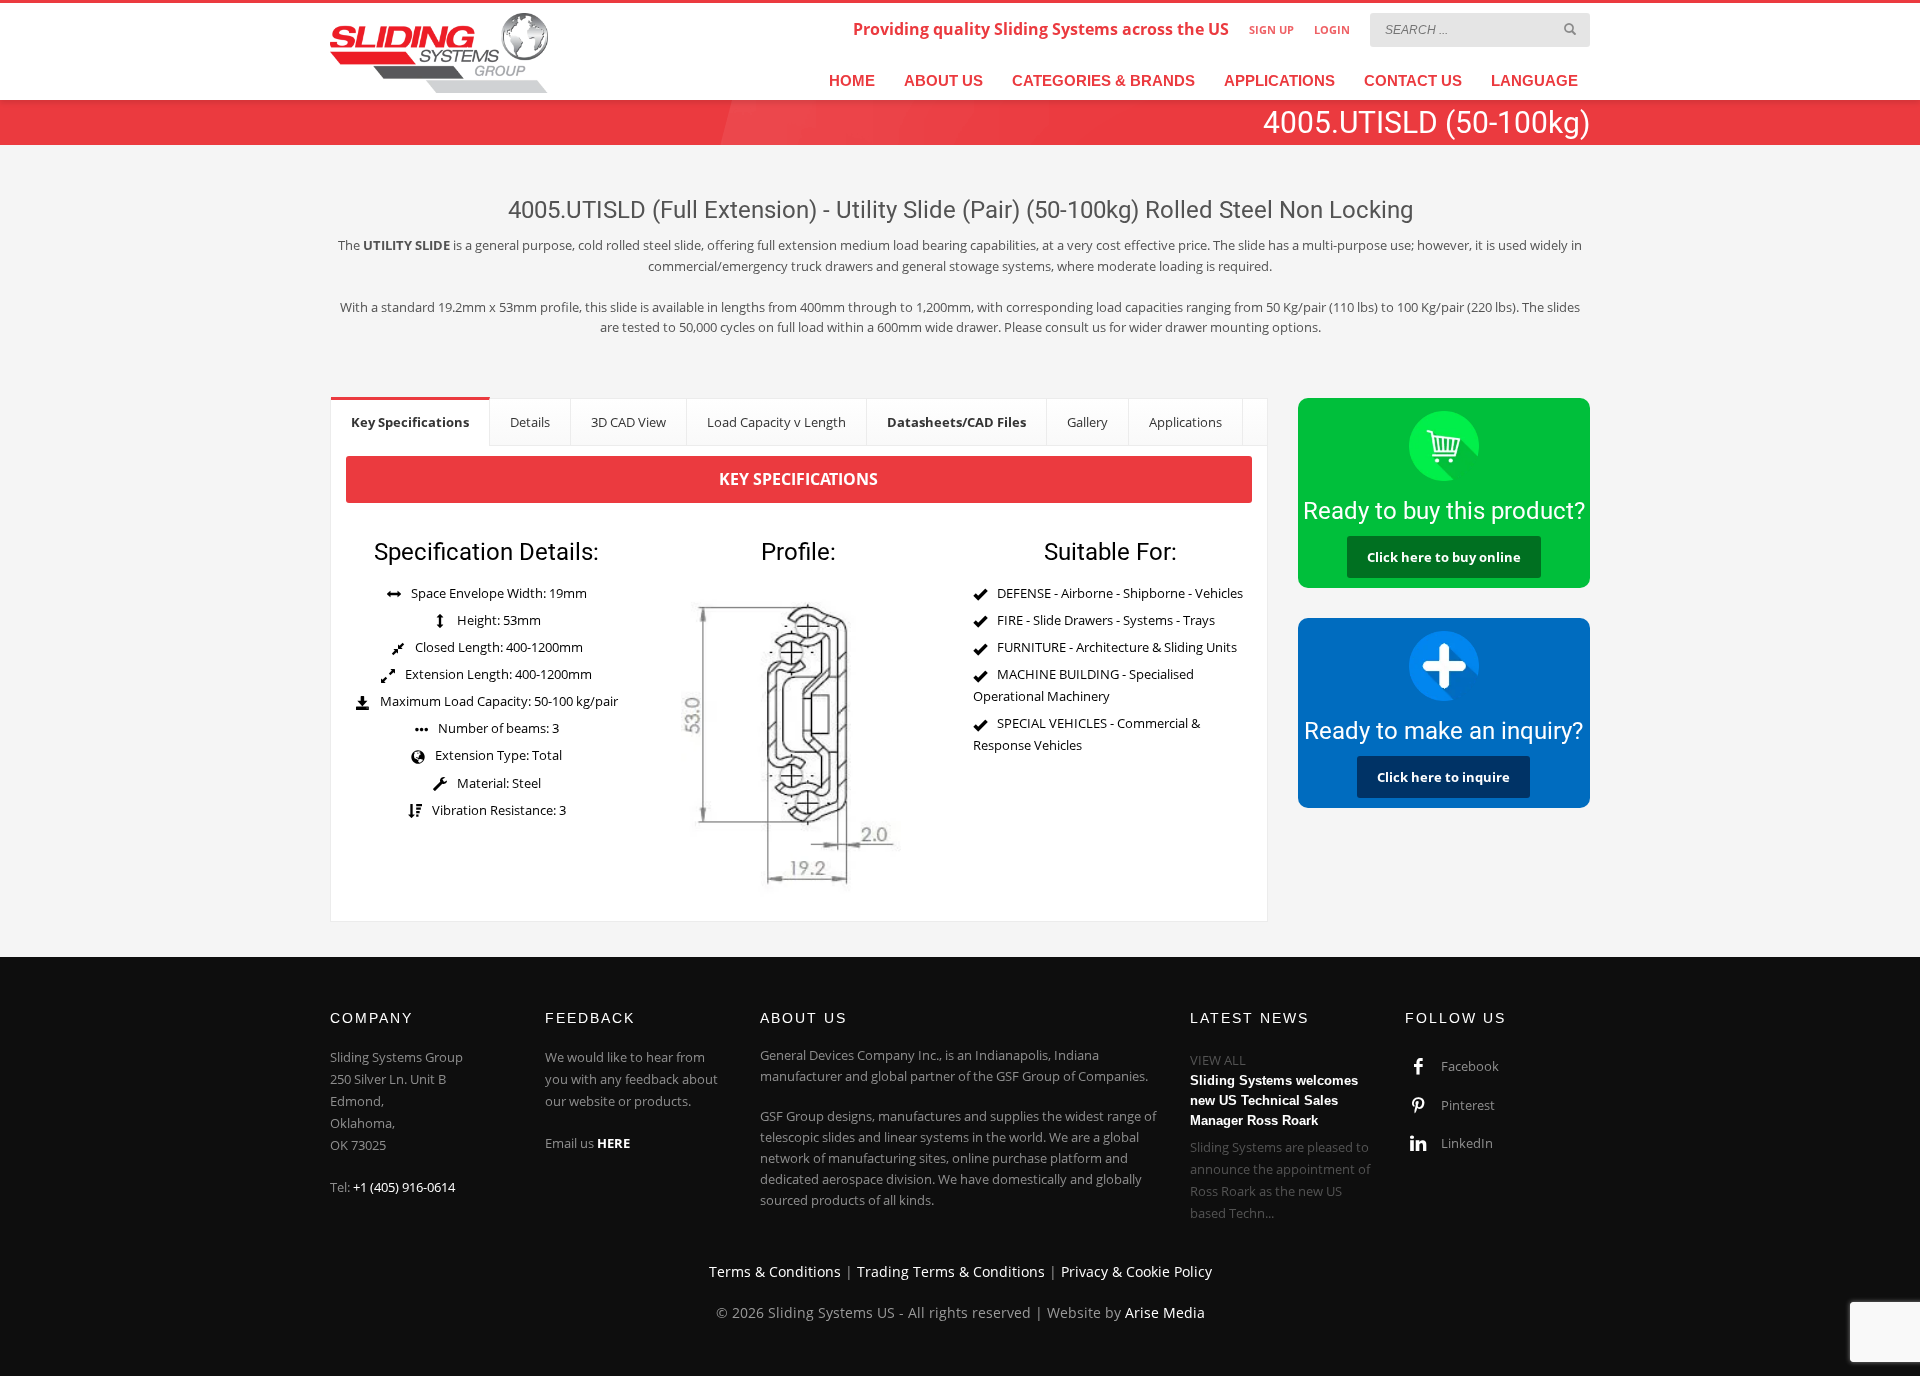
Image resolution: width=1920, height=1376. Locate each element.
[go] (1570, 29)
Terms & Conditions (775, 1271)
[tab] (410, 421)
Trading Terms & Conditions (951, 1271)
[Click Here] (1444, 666)
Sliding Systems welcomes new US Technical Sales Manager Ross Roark (1274, 1100)
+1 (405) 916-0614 (404, 1187)
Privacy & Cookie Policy (1136, 1271)
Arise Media (1165, 1312)
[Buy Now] (1444, 446)
